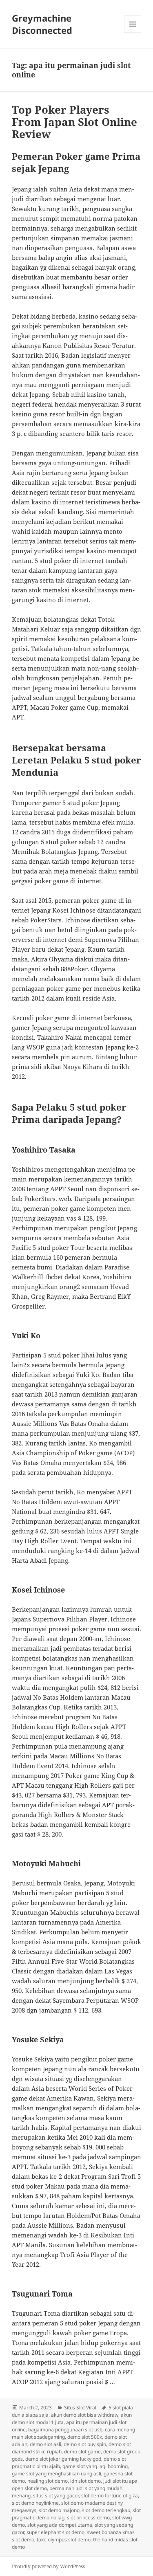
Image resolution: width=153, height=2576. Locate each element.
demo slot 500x (85, 2437)
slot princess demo (88, 2518)
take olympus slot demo (64, 2540)
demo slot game (82, 2452)
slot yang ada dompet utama (60, 2525)
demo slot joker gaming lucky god (63, 2459)
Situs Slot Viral (80, 2408)
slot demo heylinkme (35, 2503)
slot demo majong (59, 2510)
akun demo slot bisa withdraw (85, 2415)
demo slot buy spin (85, 2444)
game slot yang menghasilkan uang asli (57, 2474)
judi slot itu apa (120, 2481)
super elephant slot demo (55, 2532)
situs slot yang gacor (56, 2496)
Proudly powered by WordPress (48, 2566)
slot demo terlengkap (106, 2510)
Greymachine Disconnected (42, 24)
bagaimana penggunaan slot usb (65, 2430)
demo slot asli (45, 2444)
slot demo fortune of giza (110, 2496)
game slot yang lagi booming (95, 2466)
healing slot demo (48, 2481)
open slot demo (29, 2488)
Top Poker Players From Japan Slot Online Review (74, 122)
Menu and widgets (133, 32)
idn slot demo (85, 2481)
